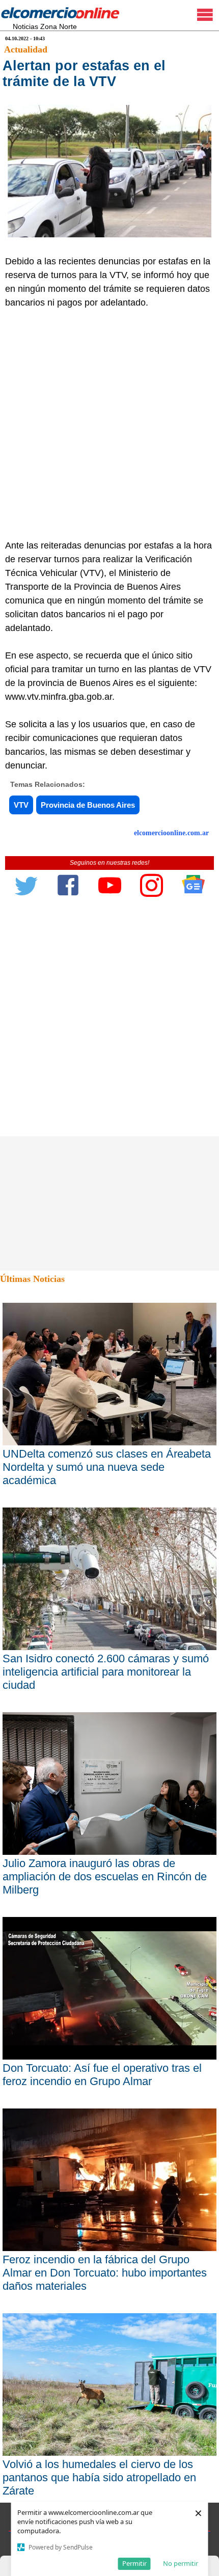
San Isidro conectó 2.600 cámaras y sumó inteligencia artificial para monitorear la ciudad (106, 1672)
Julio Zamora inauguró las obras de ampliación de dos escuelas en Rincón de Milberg (105, 1876)
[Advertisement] (109, 424)
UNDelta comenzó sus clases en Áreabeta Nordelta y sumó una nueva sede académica (107, 1467)
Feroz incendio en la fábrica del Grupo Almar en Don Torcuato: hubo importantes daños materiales (105, 2273)
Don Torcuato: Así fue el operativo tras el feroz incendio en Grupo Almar (102, 2075)
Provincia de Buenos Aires (88, 805)
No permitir (181, 2563)
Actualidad (26, 49)
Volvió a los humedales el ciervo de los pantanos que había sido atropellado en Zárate (99, 2477)
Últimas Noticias (32, 1279)
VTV (21, 805)
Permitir (134, 2563)
